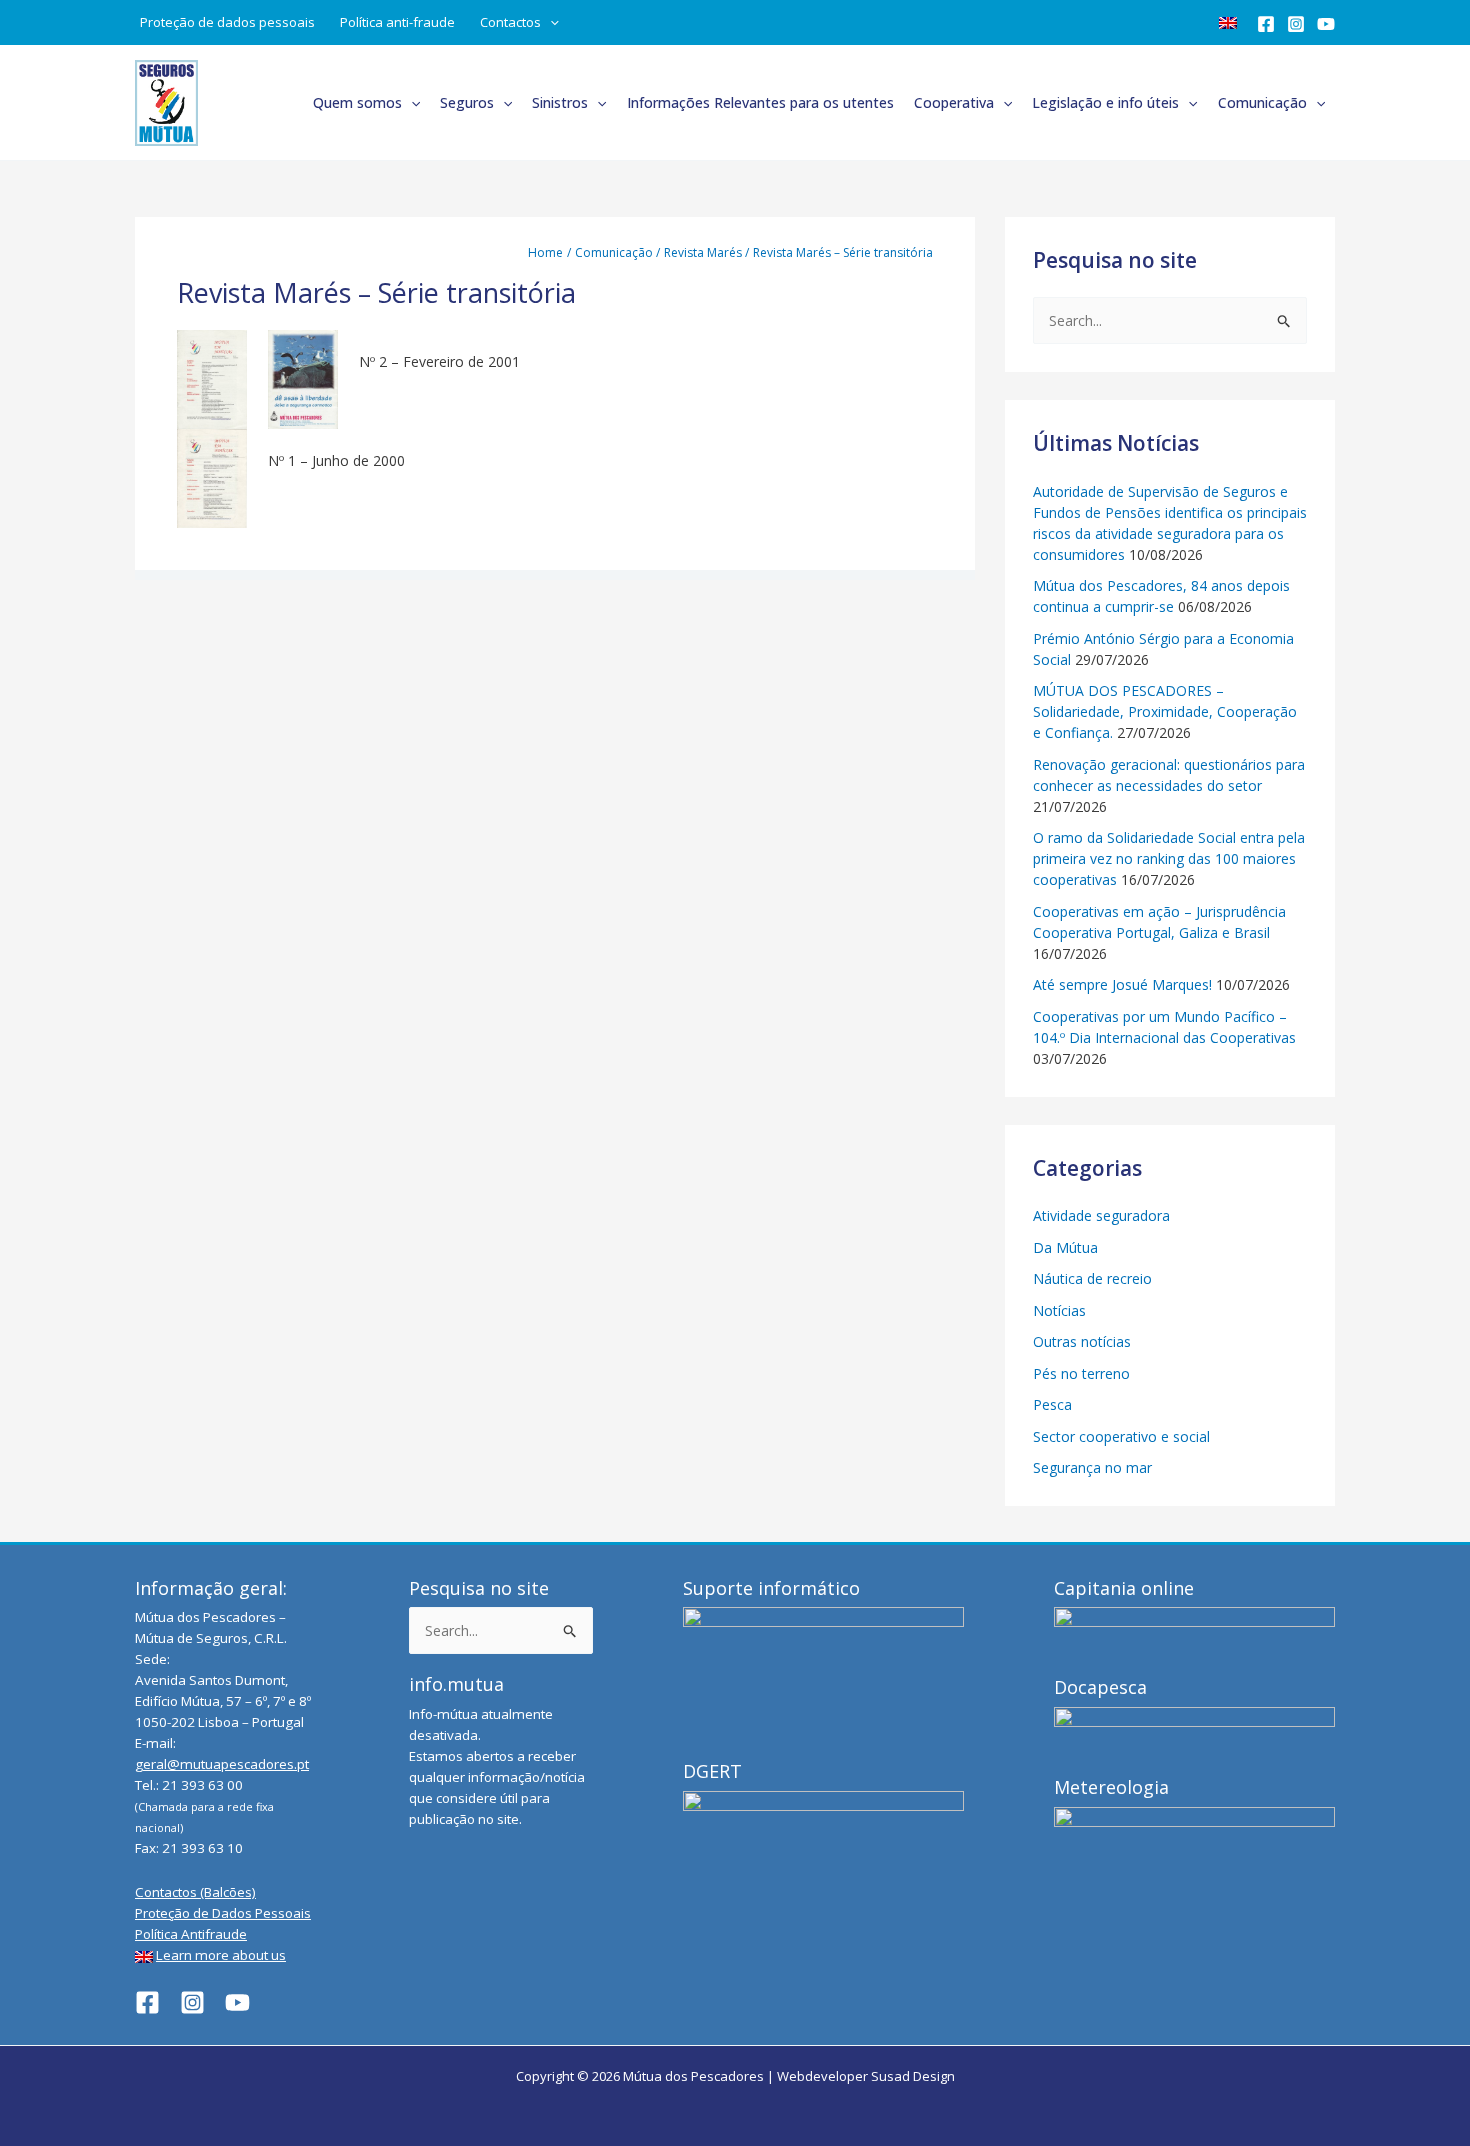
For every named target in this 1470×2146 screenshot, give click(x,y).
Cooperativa (954, 102)
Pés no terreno (1081, 1373)
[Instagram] (1296, 24)
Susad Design (913, 2076)
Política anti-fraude (397, 22)
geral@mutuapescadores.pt (222, 1764)
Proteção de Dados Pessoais (223, 1913)
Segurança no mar (1092, 1467)
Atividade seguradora (1101, 1215)
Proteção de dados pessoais (227, 22)
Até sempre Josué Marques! (1122, 984)
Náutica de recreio (1092, 1278)
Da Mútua (1065, 1247)
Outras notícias (1082, 1341)
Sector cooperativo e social (1121, 1436)
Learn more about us (221, 1955)
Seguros (467, 102)
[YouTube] (1326, 24)
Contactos (510, 22)
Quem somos (357, 102)
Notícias (1059, 1310)
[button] (550, 22)
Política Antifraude (191, 1934)
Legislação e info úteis (1105, 102)
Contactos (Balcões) (195, 1892)
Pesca (1052, 1404)
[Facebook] (1266, 24)
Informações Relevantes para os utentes (760, 102)
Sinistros (560, 102)
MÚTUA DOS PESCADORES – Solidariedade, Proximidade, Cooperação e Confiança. (1165, 711)
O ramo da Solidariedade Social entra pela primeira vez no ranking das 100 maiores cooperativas (1169, 858)
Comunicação (1262, 102)
